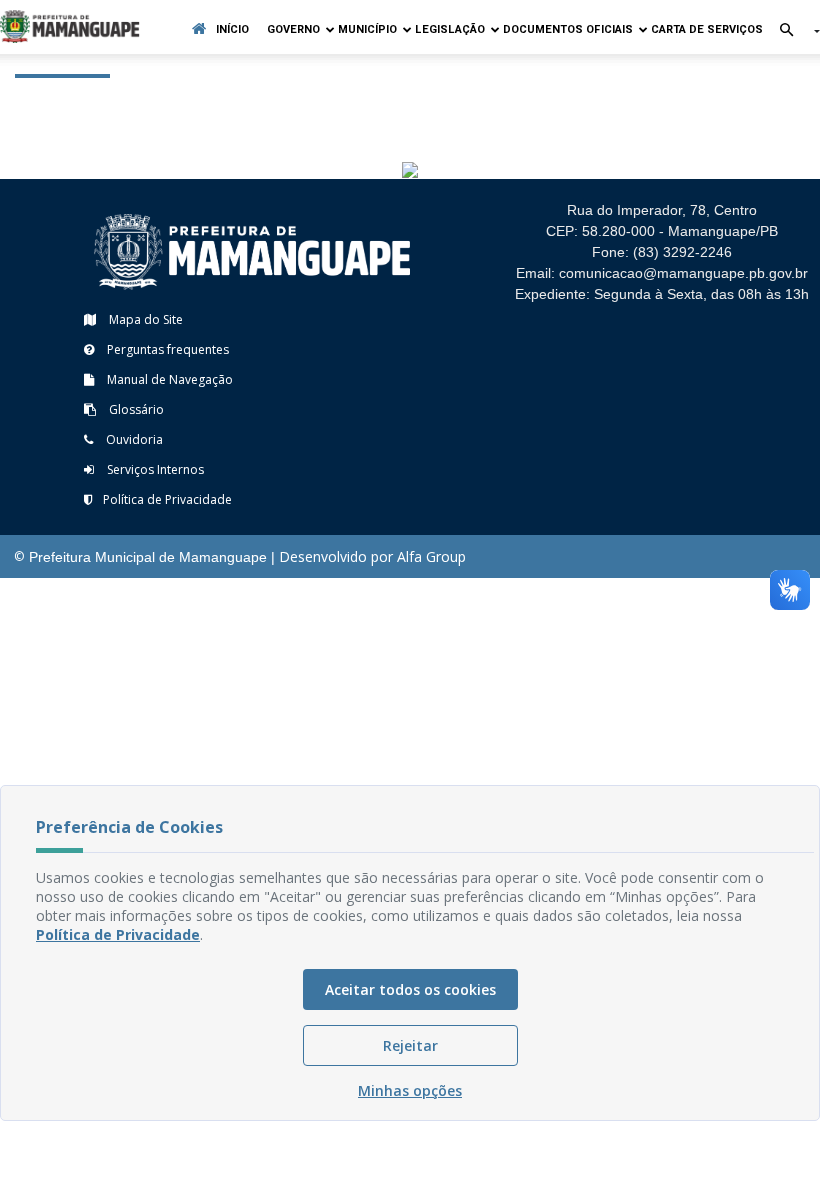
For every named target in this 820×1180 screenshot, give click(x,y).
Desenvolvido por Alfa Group (372, 556)
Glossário (135, 409)
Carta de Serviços (707, 29)
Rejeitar (410, 1045)
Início (232, 29)
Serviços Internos (154, 469)
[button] (791, 31)
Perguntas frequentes (166, 349)
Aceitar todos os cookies (410, 989)
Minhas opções (410, 1090)
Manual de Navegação (168, 379)
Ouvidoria (133, 439)
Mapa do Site (144, 319)
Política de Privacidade (167, 499)
